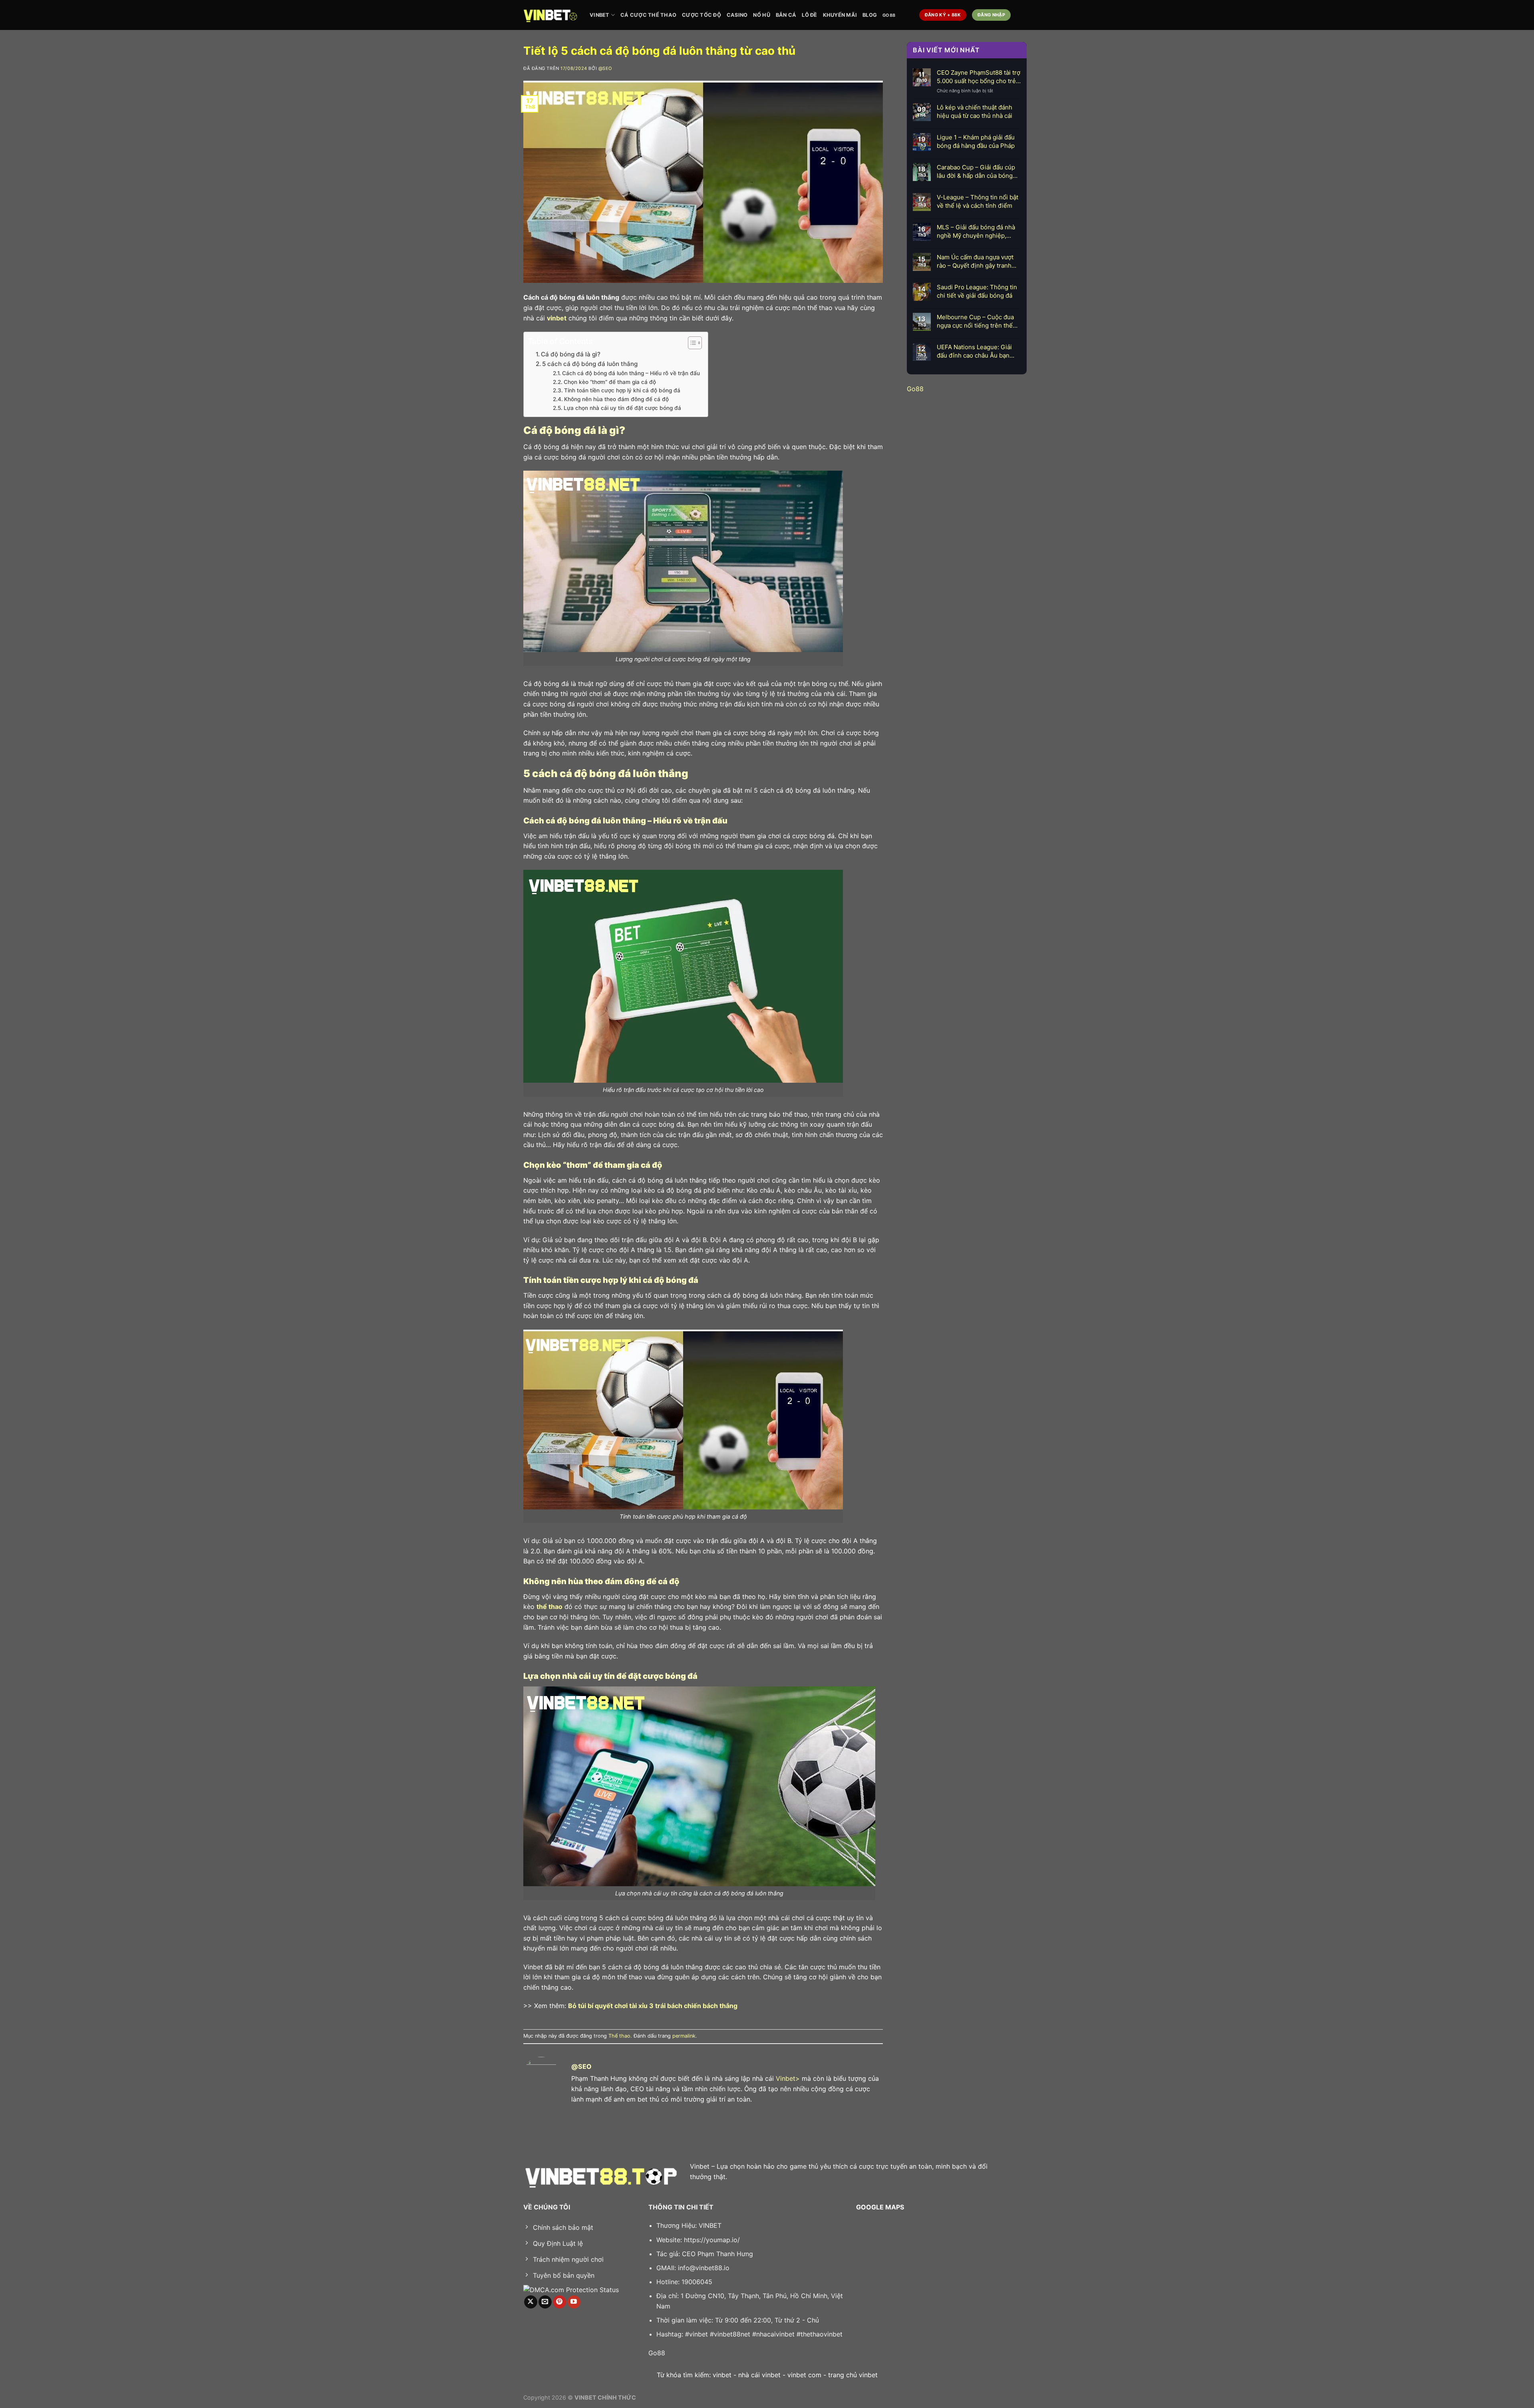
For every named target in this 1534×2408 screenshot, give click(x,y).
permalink (684, 2036)
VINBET (600, 15)
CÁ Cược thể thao (648, 15)
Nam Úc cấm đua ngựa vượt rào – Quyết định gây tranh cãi (975, 261)
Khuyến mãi (840, 15)
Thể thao (619, 2036)
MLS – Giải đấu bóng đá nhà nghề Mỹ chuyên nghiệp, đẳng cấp (976, 232)
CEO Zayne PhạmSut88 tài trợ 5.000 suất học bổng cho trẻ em (979, 77)
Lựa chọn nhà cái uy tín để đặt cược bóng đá (622, 408)
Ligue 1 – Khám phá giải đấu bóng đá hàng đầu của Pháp (976, 141)
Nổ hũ (761, 15)
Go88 (889, 15)
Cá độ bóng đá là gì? (571, 354)
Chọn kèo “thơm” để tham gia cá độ (610, 382)
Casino (737, 15)
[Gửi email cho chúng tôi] (545, 2302)
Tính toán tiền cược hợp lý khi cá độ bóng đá (622, 390)
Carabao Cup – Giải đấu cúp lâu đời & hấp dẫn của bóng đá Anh (976, 172)
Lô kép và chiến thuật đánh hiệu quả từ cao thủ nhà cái (975, 111)
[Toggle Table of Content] (691, 343)
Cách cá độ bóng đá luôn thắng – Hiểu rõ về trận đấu (631, 373)
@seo (605, 68)
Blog (870, 15)
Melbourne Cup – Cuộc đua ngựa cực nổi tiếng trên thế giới (975, 321)
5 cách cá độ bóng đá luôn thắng (591, 364)
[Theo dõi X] (531, 2302)
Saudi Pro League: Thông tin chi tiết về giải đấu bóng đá (977, 291)
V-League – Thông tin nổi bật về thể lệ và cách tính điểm (978, 201)
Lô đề (809, 15)
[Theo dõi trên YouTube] (574, 2302)
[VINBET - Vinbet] (550, 15)
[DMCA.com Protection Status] (571, 2289)
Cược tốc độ (701, 15)
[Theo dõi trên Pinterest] (559, 2302)
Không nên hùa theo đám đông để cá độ (616, 399)
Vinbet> (788, 2078)
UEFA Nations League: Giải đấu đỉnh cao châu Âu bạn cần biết (974, 351)
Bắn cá (786, 15)
